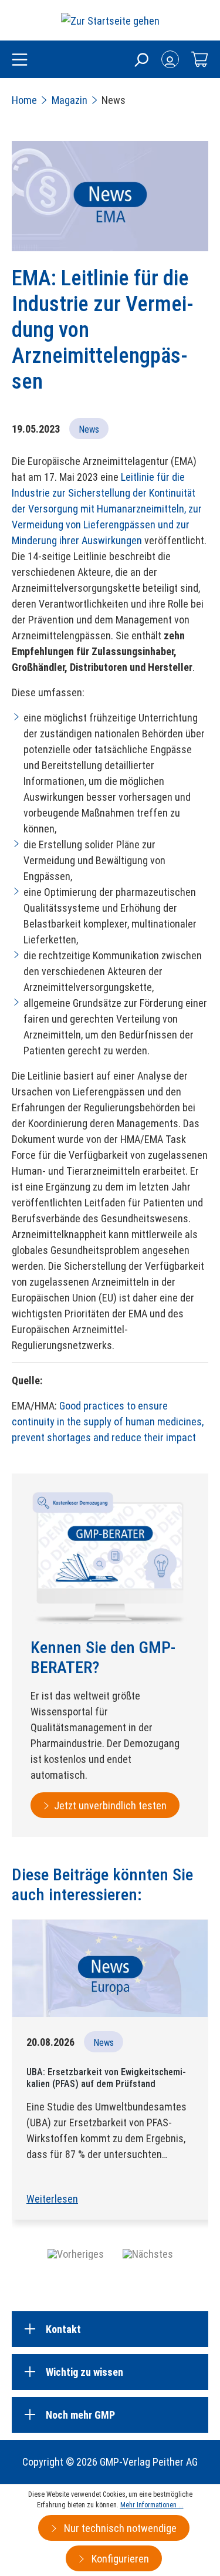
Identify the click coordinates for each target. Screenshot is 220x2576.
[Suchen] (141, 59)
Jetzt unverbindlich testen (110, 1805)
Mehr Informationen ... (152, 2505)
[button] (76, 2253)
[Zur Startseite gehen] (110, 20)
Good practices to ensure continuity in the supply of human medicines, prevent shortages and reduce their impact (108, 1422)
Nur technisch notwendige (119, 2528)
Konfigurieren (119, 2559)
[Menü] (20, 60)
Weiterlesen (52, 2199)
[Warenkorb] (199, 59)
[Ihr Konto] (170, 59)
